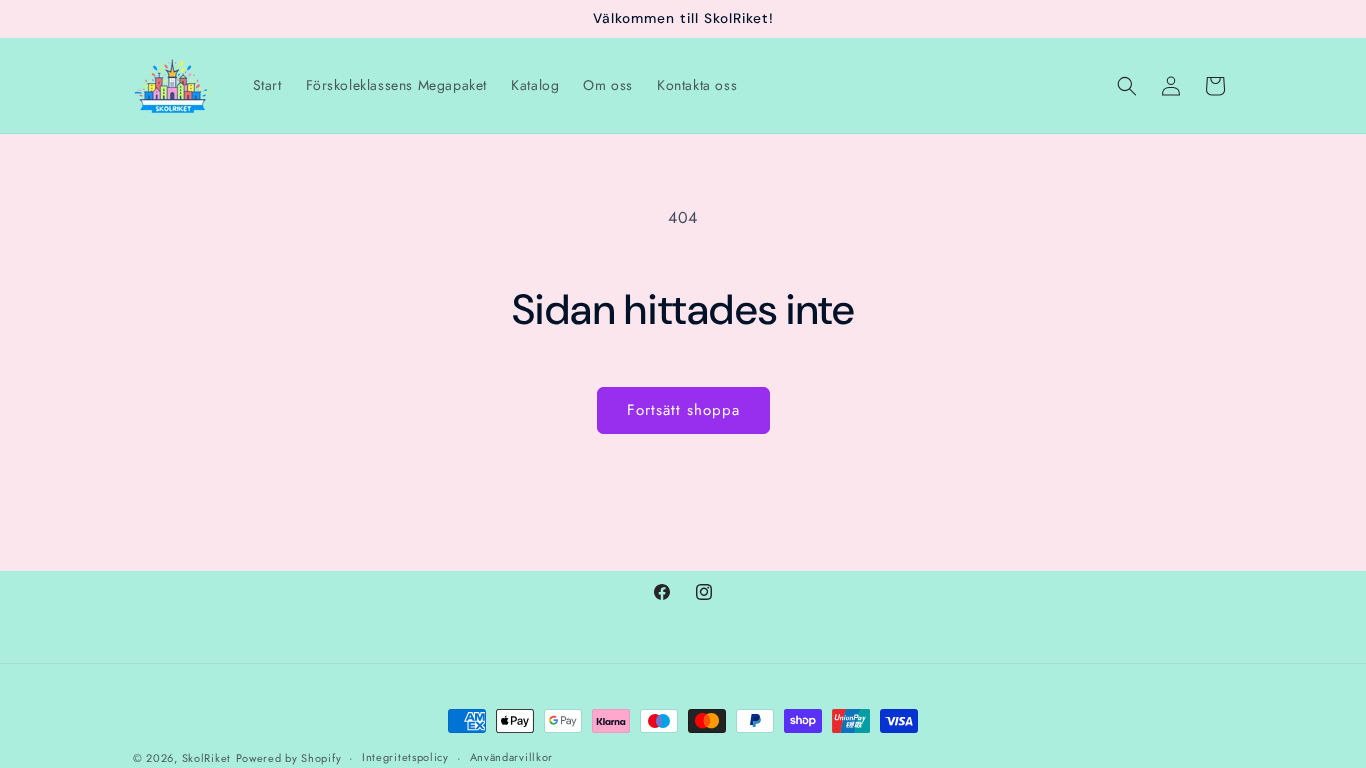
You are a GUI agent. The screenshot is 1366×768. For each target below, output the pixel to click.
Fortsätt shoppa (683, 410)
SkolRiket (206, 758)
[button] (1127, 86)
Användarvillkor (512, 757)
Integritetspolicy (405, 757)
